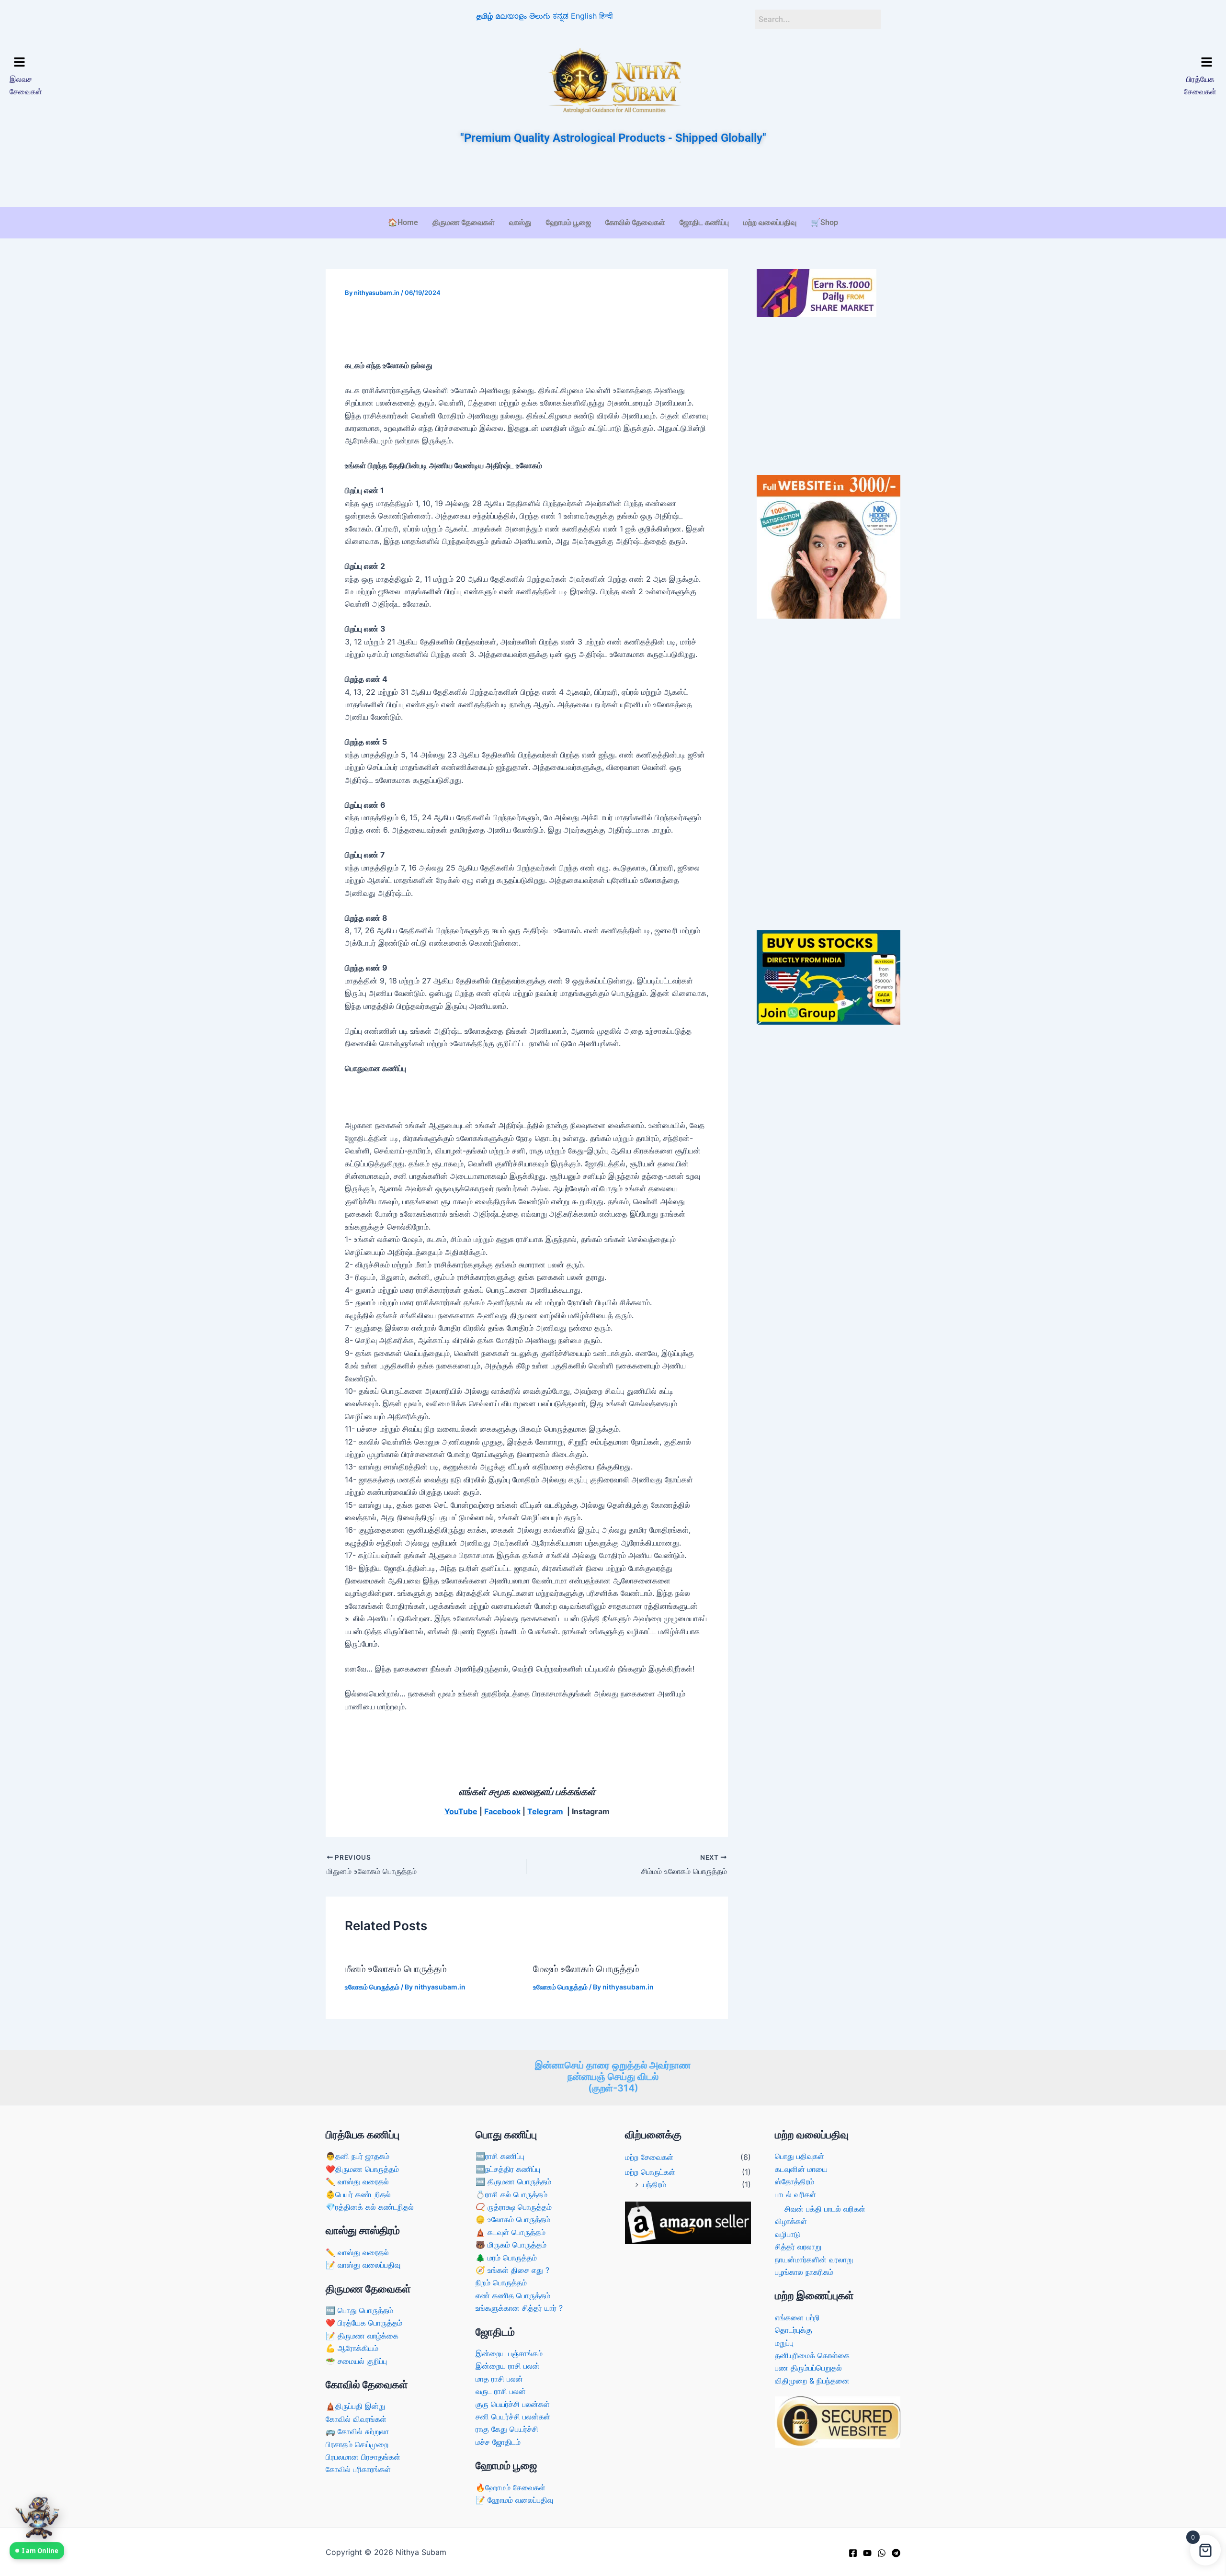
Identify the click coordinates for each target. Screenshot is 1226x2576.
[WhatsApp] (882, 2553)
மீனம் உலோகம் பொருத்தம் (396, 1969)
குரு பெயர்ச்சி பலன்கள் (513, 2404)
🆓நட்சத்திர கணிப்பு (508, 2169)
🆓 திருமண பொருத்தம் (513, 2181)
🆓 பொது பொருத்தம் (359, 2310)
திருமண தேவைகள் (464, 222)
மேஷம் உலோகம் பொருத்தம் (586, 1969)
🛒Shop (824, 222)
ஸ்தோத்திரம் (795, 2181)
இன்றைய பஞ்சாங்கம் (509, 2353)
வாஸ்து (520, 222)
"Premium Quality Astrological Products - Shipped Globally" (613, 138)
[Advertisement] (613, 177)
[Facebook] (853, 2553)
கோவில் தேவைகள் (635, 222)
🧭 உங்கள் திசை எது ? (512, 2270)
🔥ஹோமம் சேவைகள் (511, 2487)
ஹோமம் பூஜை (568, 222)
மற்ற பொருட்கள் (650, 2172)
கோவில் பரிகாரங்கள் (358, 2469)
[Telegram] (896, 2553)
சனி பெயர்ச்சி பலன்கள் (513, 2417)
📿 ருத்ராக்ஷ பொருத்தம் (514, 2207)
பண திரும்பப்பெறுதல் (808, 2368)
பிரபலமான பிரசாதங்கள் (363, 2457)
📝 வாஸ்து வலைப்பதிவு (363, 2265)
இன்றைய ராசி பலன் (508, 2366)
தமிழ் (485, 16)
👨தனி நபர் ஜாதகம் (358, 2156)
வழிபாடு (788, 2234)
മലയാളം (511, 16)
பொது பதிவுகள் (800, 2156)
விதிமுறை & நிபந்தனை (812, 2381)
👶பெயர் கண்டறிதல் (358, 2194)
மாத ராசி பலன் (499, 2379)
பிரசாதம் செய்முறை (357, 2444)
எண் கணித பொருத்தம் (513, 2295)
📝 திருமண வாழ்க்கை (362, 2336)
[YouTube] (867, 2553)
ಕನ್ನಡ (561, 16)
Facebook (502, 1811)
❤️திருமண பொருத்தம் (362, 2169)
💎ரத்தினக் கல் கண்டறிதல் (370, 2207)
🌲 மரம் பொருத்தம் (506, 2258)
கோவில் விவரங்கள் (356, 2419)
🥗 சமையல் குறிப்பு (356, 2361)
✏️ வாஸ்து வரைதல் (357, 2181)
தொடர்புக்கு (794, 2330)
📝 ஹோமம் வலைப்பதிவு (514, 2500)
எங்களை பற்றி (797, 2317)
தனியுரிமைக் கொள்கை (812, 2355)
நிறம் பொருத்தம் (501, 2282)
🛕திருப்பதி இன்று (355, 2406)
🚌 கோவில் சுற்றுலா (357, 2431)
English (584, 16)
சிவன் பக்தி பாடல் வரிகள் (825, 2209)
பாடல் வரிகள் (795, 2194)
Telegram (545, 1811)
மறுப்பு (784, 2343)
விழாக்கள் (791, 2221)
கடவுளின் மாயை (801, 2169)
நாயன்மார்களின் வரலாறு (814, 2260)
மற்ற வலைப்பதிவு (770, 222)
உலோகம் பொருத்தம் (372, 1987)
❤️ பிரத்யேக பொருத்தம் (364, 2323)
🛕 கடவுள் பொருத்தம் (511, 2232)
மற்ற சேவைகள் (649, 2157)
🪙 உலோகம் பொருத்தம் (513, 2219)
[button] (157, 62)
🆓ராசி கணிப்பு (500, 2156)
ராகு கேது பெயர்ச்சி (507, 2429)
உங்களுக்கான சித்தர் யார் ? (519, 2308)
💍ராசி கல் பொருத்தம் (511, 2194)
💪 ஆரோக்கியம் (352, 2348)
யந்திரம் (654, 2184)
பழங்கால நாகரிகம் (804, 2272)
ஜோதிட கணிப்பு (704, 222)
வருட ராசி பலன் (501, 2391)
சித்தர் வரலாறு (798, 2247)
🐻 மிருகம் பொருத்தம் (511, 2245)
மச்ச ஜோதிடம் (498, 2442)
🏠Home (403, 222)
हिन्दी (606, 16)
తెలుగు (540, 16)
